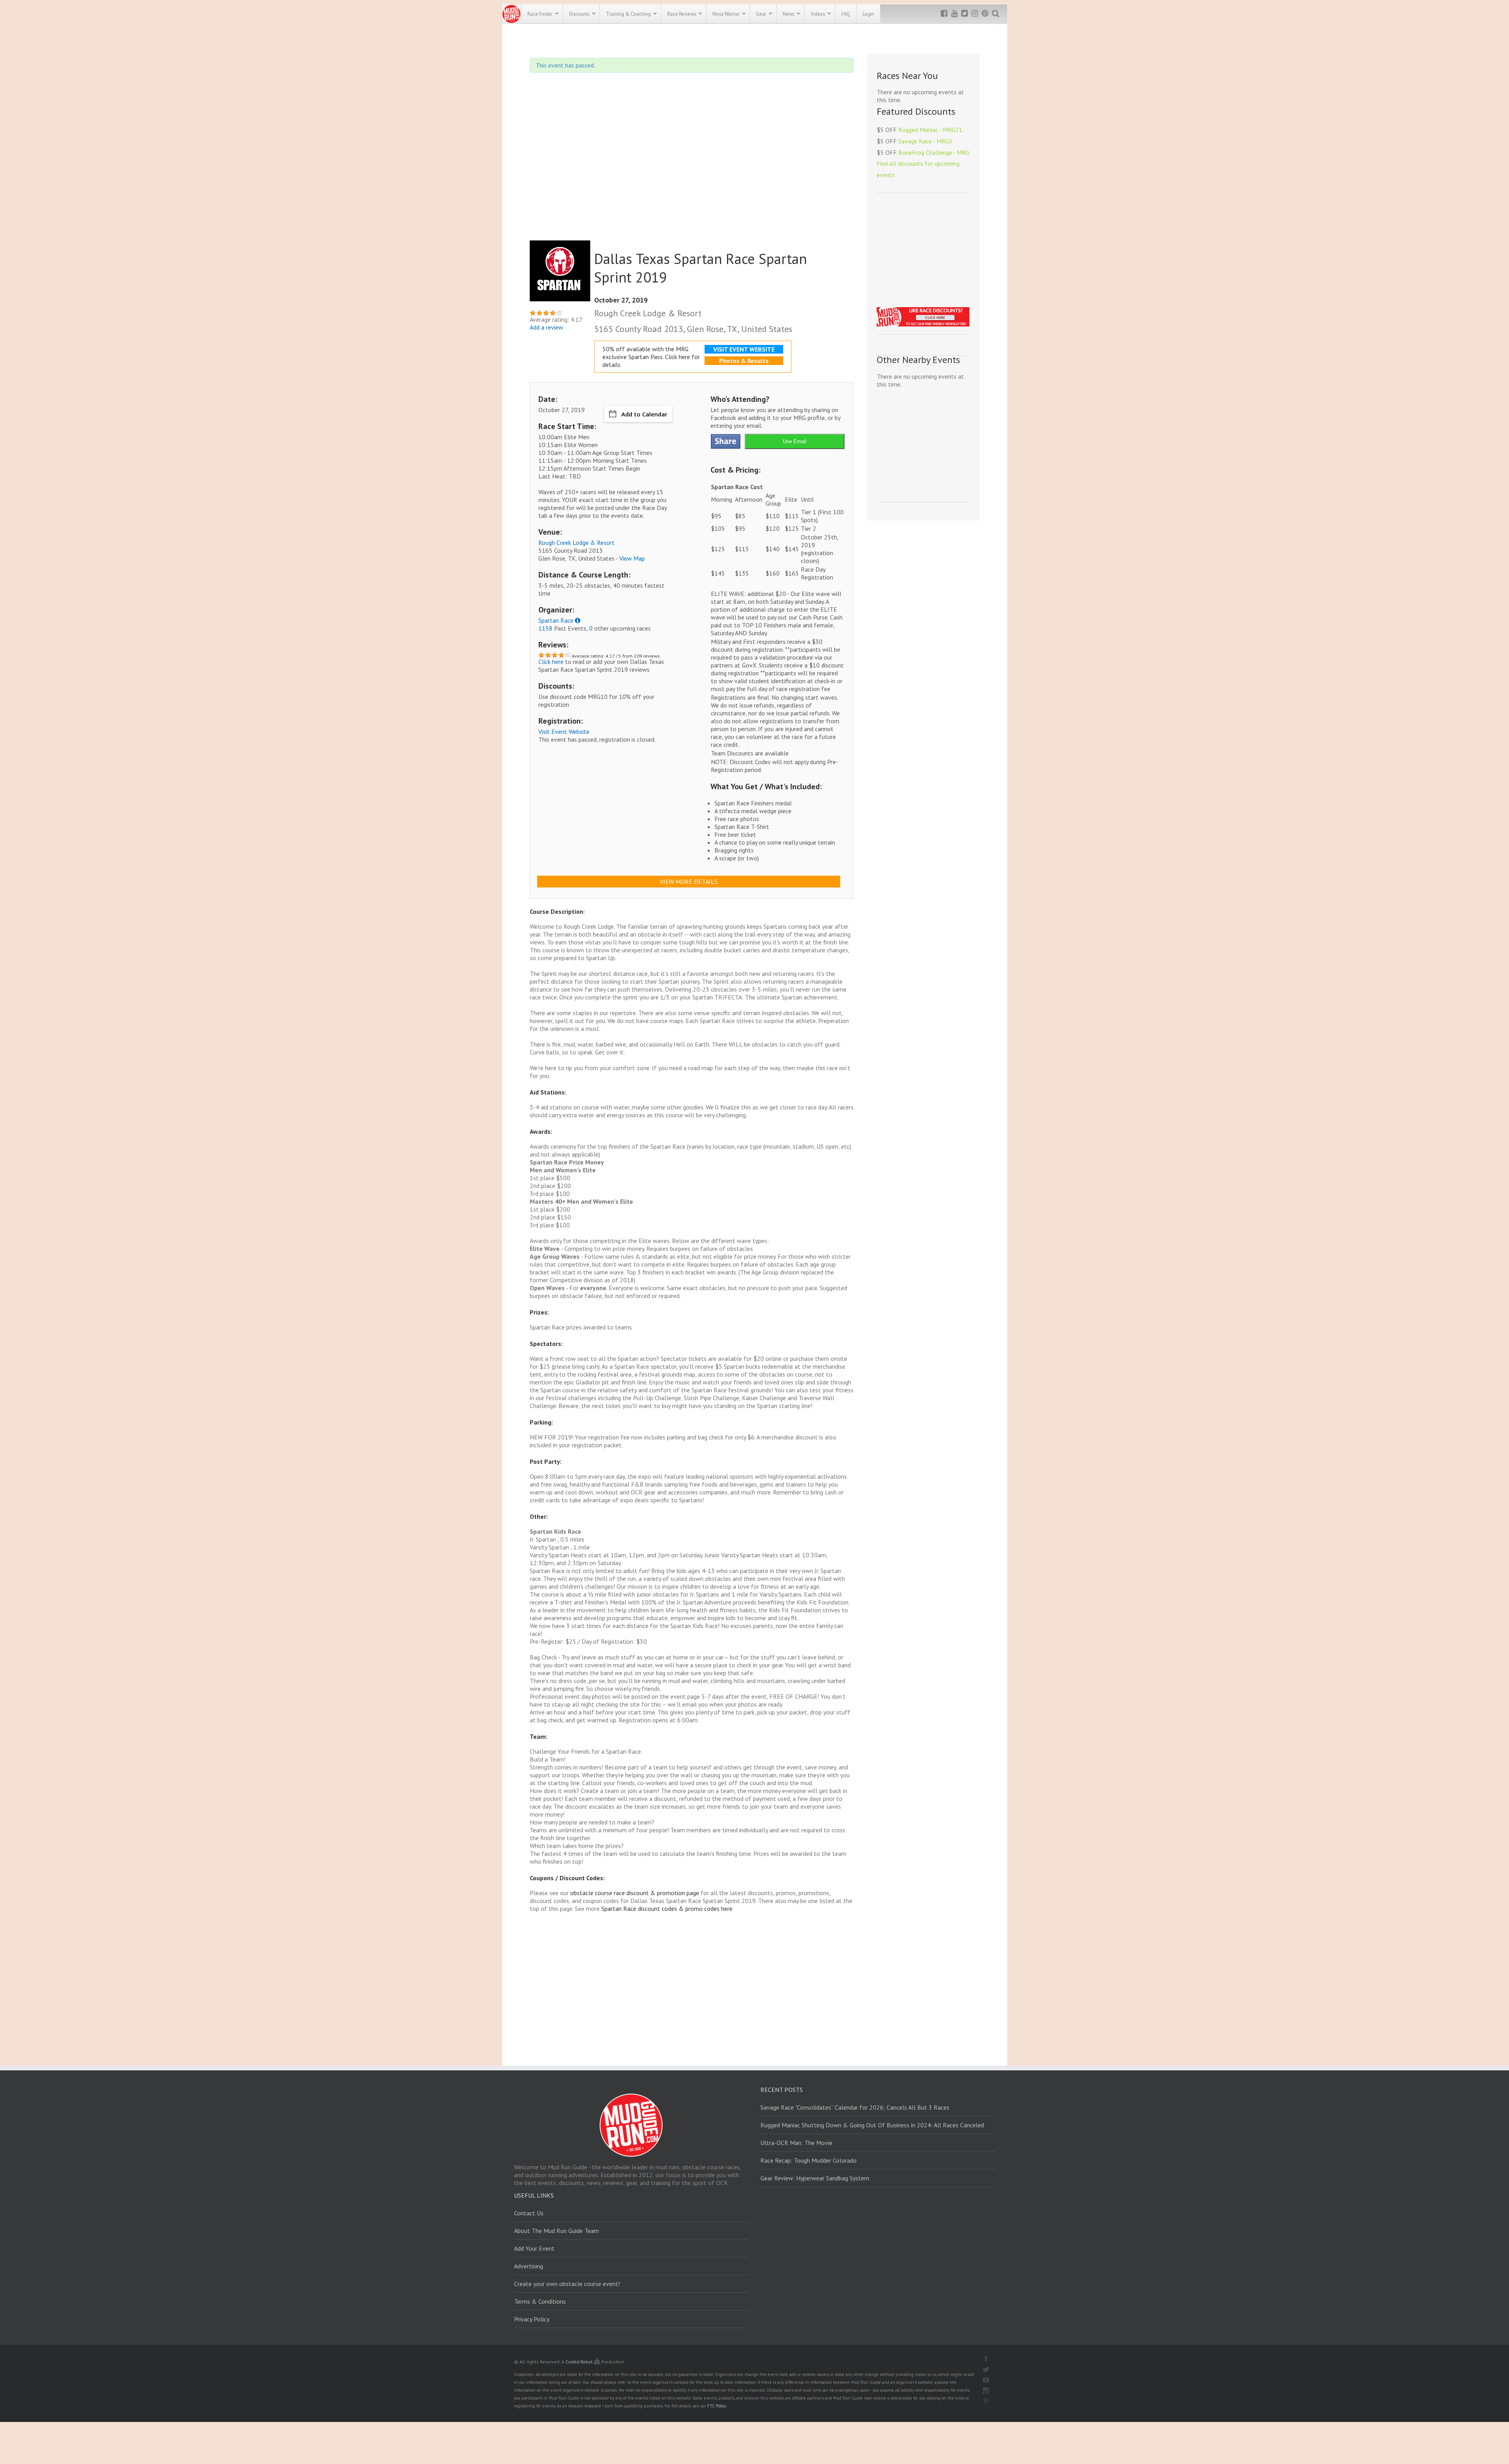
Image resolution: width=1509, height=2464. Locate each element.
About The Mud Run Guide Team (556, 2231)
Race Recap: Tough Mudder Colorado (809, 2160)
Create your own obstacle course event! (567, 2284)
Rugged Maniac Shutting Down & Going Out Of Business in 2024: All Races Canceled (872, 2125)
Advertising (529, 2266)
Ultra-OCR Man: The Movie (796, 2143)
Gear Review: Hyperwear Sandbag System (815, 2178)
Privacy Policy (532, 2319)
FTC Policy (717, 2406)
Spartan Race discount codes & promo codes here (667, 1908)
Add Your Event (534, 2248)
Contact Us (529, 2213)
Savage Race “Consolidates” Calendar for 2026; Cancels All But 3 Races (855, 2107)
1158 (545, 628)
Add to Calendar (644, 414)
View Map (632, 558)
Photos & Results (744, 361)
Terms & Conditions (540, 2301)
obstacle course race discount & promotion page (635, 1893)
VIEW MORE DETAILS (689, 882)
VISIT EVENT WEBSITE (744, 349)
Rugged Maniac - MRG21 (930, 130)
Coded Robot (580, 2362)
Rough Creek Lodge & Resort (576, 543)
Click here (551, 662)
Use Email (795, 441)
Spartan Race (556, 620)
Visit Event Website (564, 731)
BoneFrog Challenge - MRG (934, 152)
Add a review (546, 327)
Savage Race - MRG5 (925, 141)
